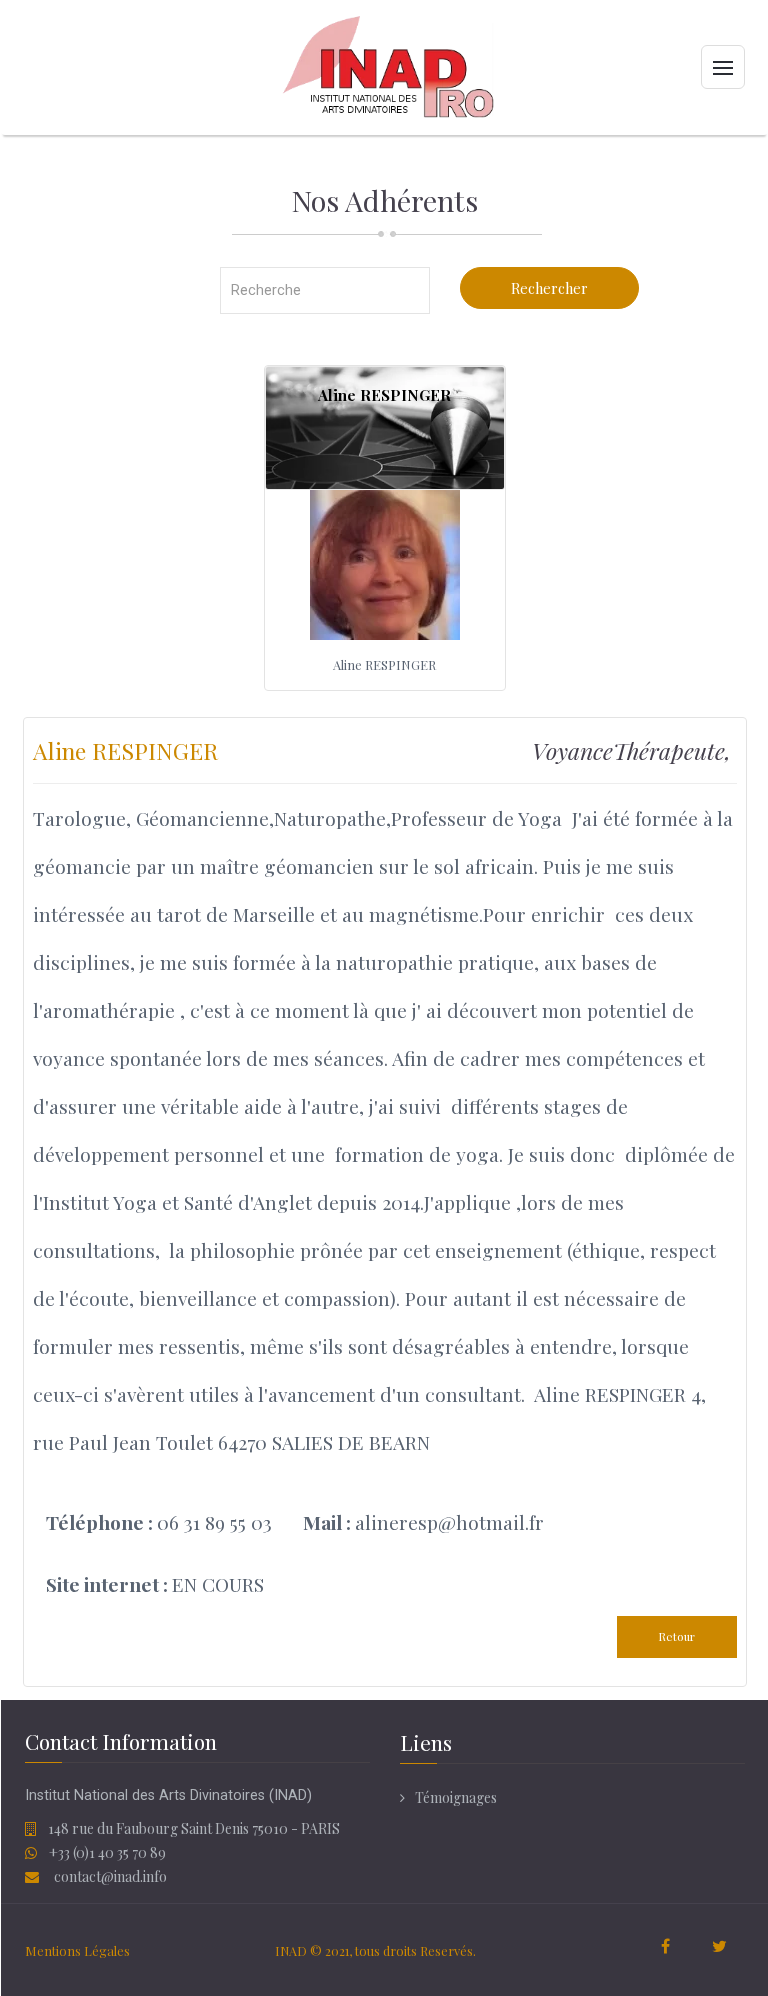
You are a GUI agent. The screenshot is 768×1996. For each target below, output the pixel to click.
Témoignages (456, 1797)
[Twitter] (720, 1948)
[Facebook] (666, 1948)
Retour (676, 1636)
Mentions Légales (77, 1950)
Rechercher (549, 288)
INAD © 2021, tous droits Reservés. (375, 1950)
